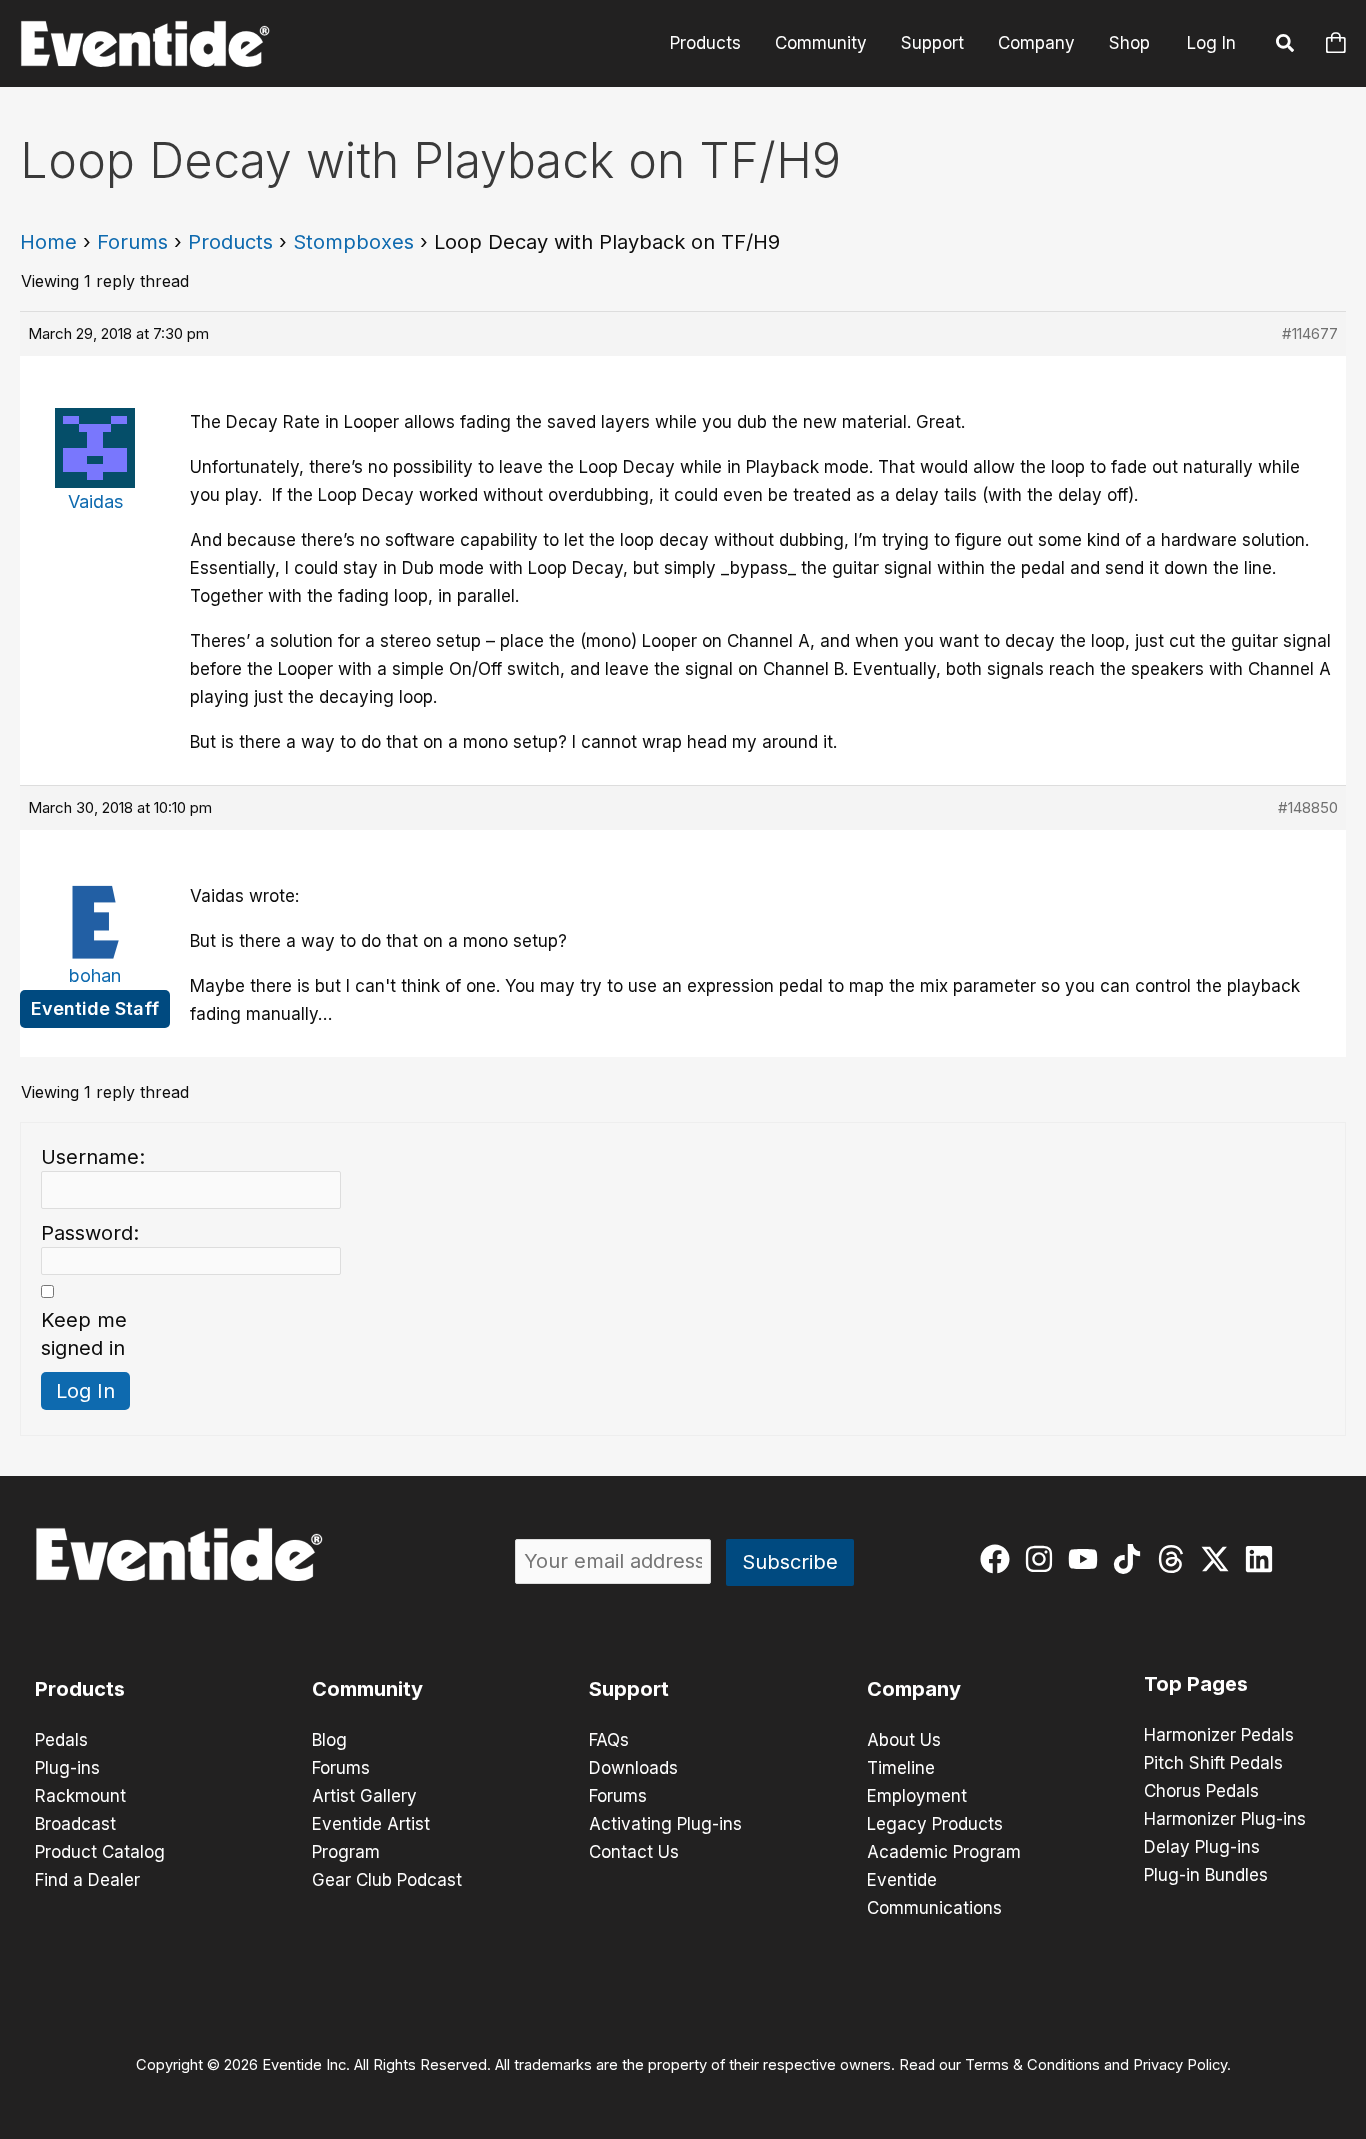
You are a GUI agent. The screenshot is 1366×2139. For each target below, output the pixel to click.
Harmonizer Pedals (1219, 1735)
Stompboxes (353, 242)
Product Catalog (100, 1852)
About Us (904, 1740)
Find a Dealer (87, 1880)
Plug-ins (67, 1768)
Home (48, 242)
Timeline (901, 1768)
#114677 (1310, 333)
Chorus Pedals (1201, 1791)
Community (821, 43)
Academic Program (944, 1852)
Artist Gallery (364, 1796)
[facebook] (999, 1559)
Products (705, 43)
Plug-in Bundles (1206, 1875)
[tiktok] (1131, 1559)
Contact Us (634, 1852)
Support (932, 43)
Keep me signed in (84, 1334)
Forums (132, 242)
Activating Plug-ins (665, 1824)
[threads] (1175, 1559)
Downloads (633, 1768)
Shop (1129, 43)
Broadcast (75, 1824)
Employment (917, 1796)
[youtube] (1087, 1559)
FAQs (609, 1740)
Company (1036, 43)
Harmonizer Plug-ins (1225, 1819)
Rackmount (80, 1796)
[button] (1286, 46)
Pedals (61, 1740)
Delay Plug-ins (1202, 1847)
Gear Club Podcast (387, 1880)
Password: (90, 1233)
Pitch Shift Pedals (1213, 1763)
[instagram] (1043, 1559)
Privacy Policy (1180, 2065)
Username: (93, 1157)
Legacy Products (935, 1824)
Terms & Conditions (1032, 2065)
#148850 (1308, 807)
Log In (1211, 43)
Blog (329, 1740)
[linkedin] (1263, 1559)
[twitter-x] (1219, 1559)
